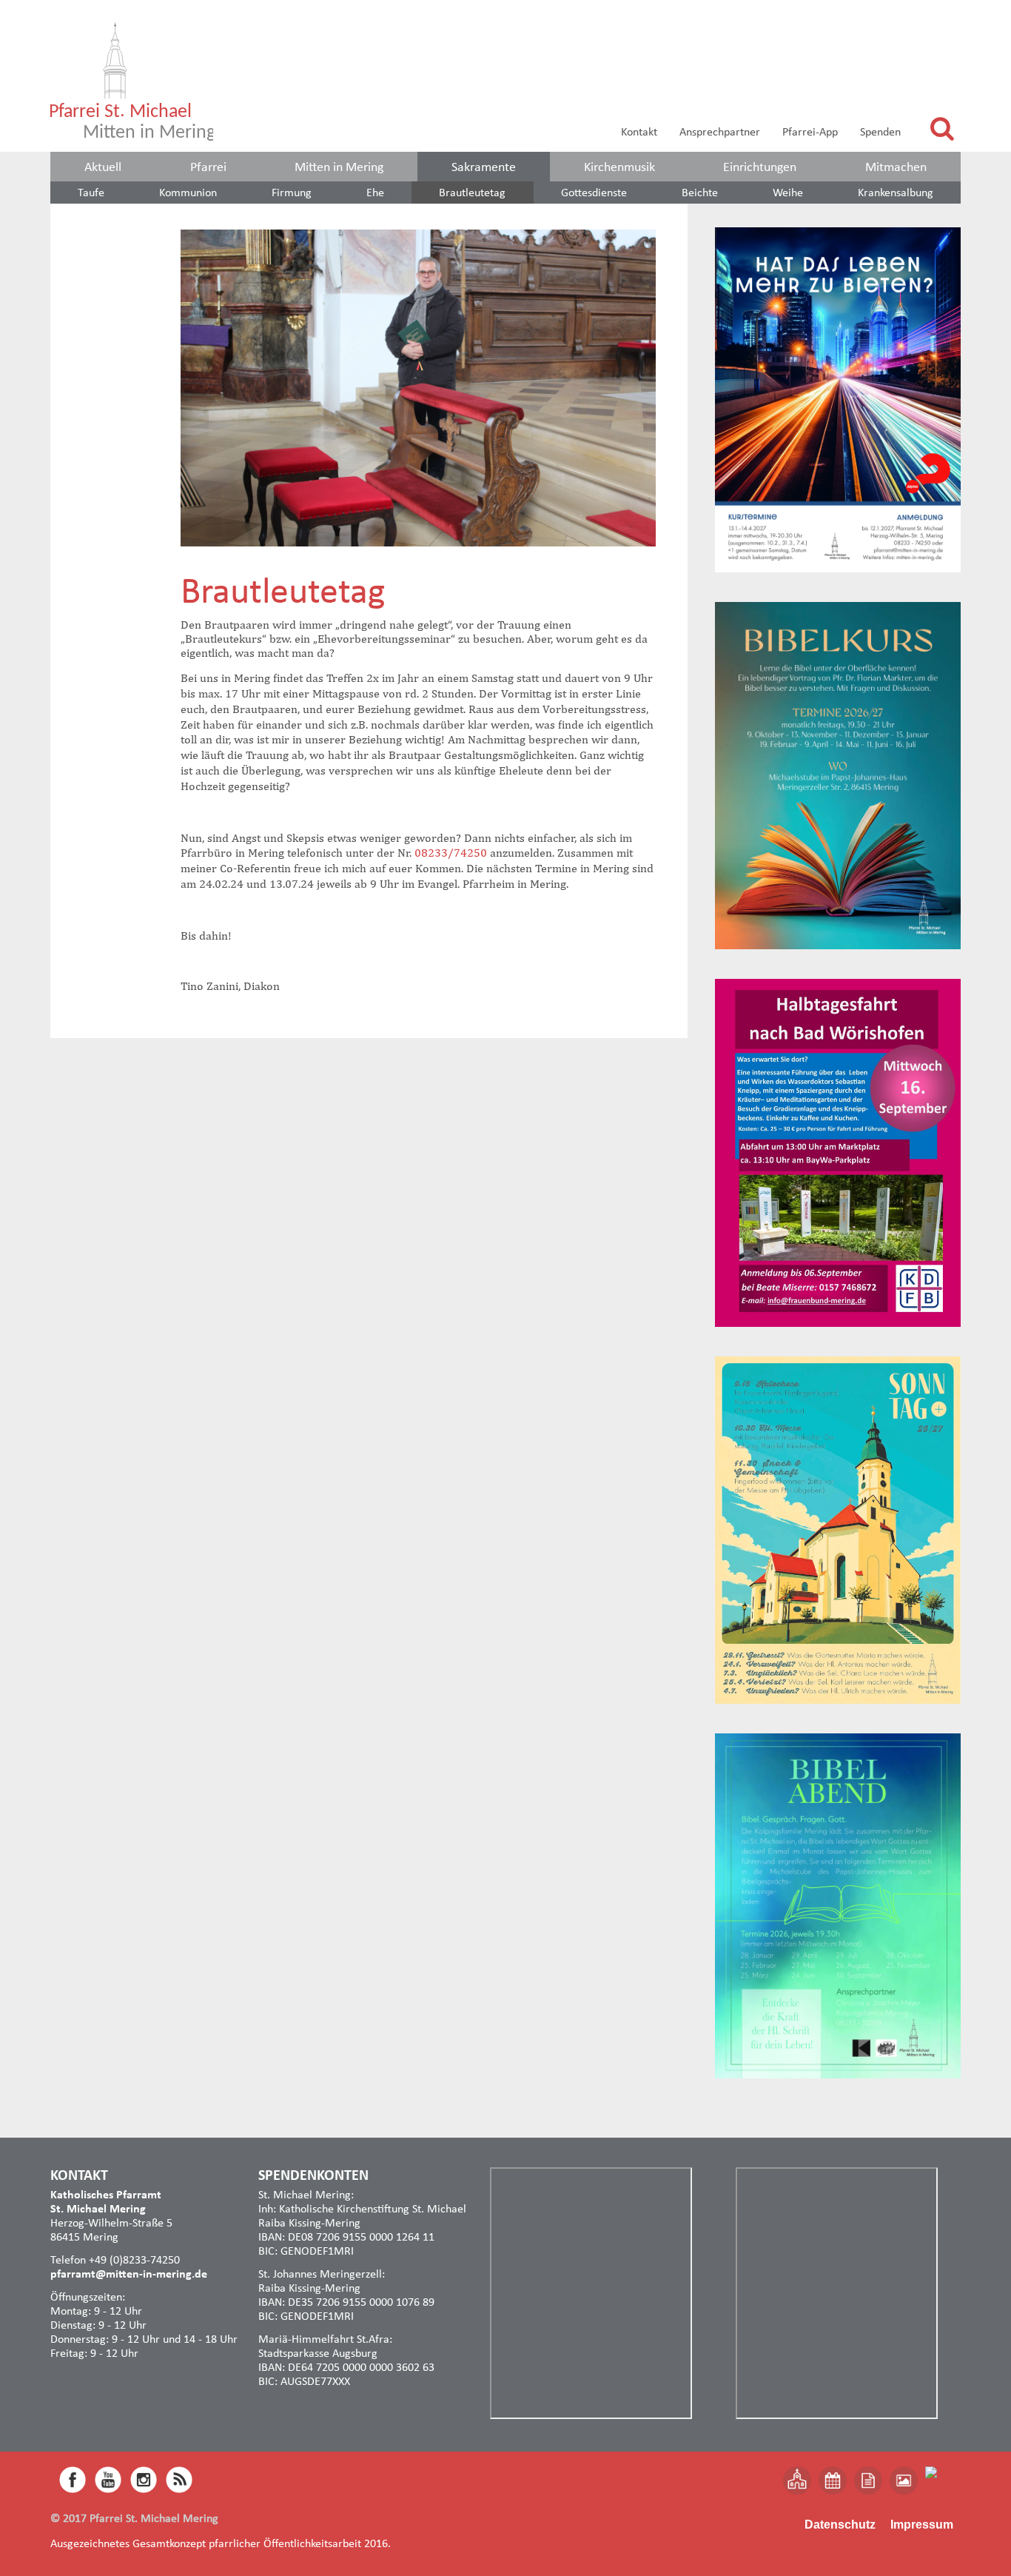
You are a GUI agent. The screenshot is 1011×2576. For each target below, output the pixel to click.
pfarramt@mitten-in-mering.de (129, 2274)
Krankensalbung (896, 192)
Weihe (788, 192)
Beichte (700, 192)
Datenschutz (840, 2525)
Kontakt (639, 131)
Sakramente (484, 167)
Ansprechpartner (720, 131)
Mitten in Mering (339, 167)
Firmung (292, 192)
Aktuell (103, 167)
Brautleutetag (472, 192)
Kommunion (188, 192)
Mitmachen (896, 167)
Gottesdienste (594, 192)
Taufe (91, 192)
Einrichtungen (760, 167)
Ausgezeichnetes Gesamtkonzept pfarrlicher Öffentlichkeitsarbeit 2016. (221, 2543)
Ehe (375, 192)
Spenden (880, 131)
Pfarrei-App (810, 131)
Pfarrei (208, 167)
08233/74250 (451, 853)
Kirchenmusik (619, 167)
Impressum (922, 2525)
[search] (942, 128)
